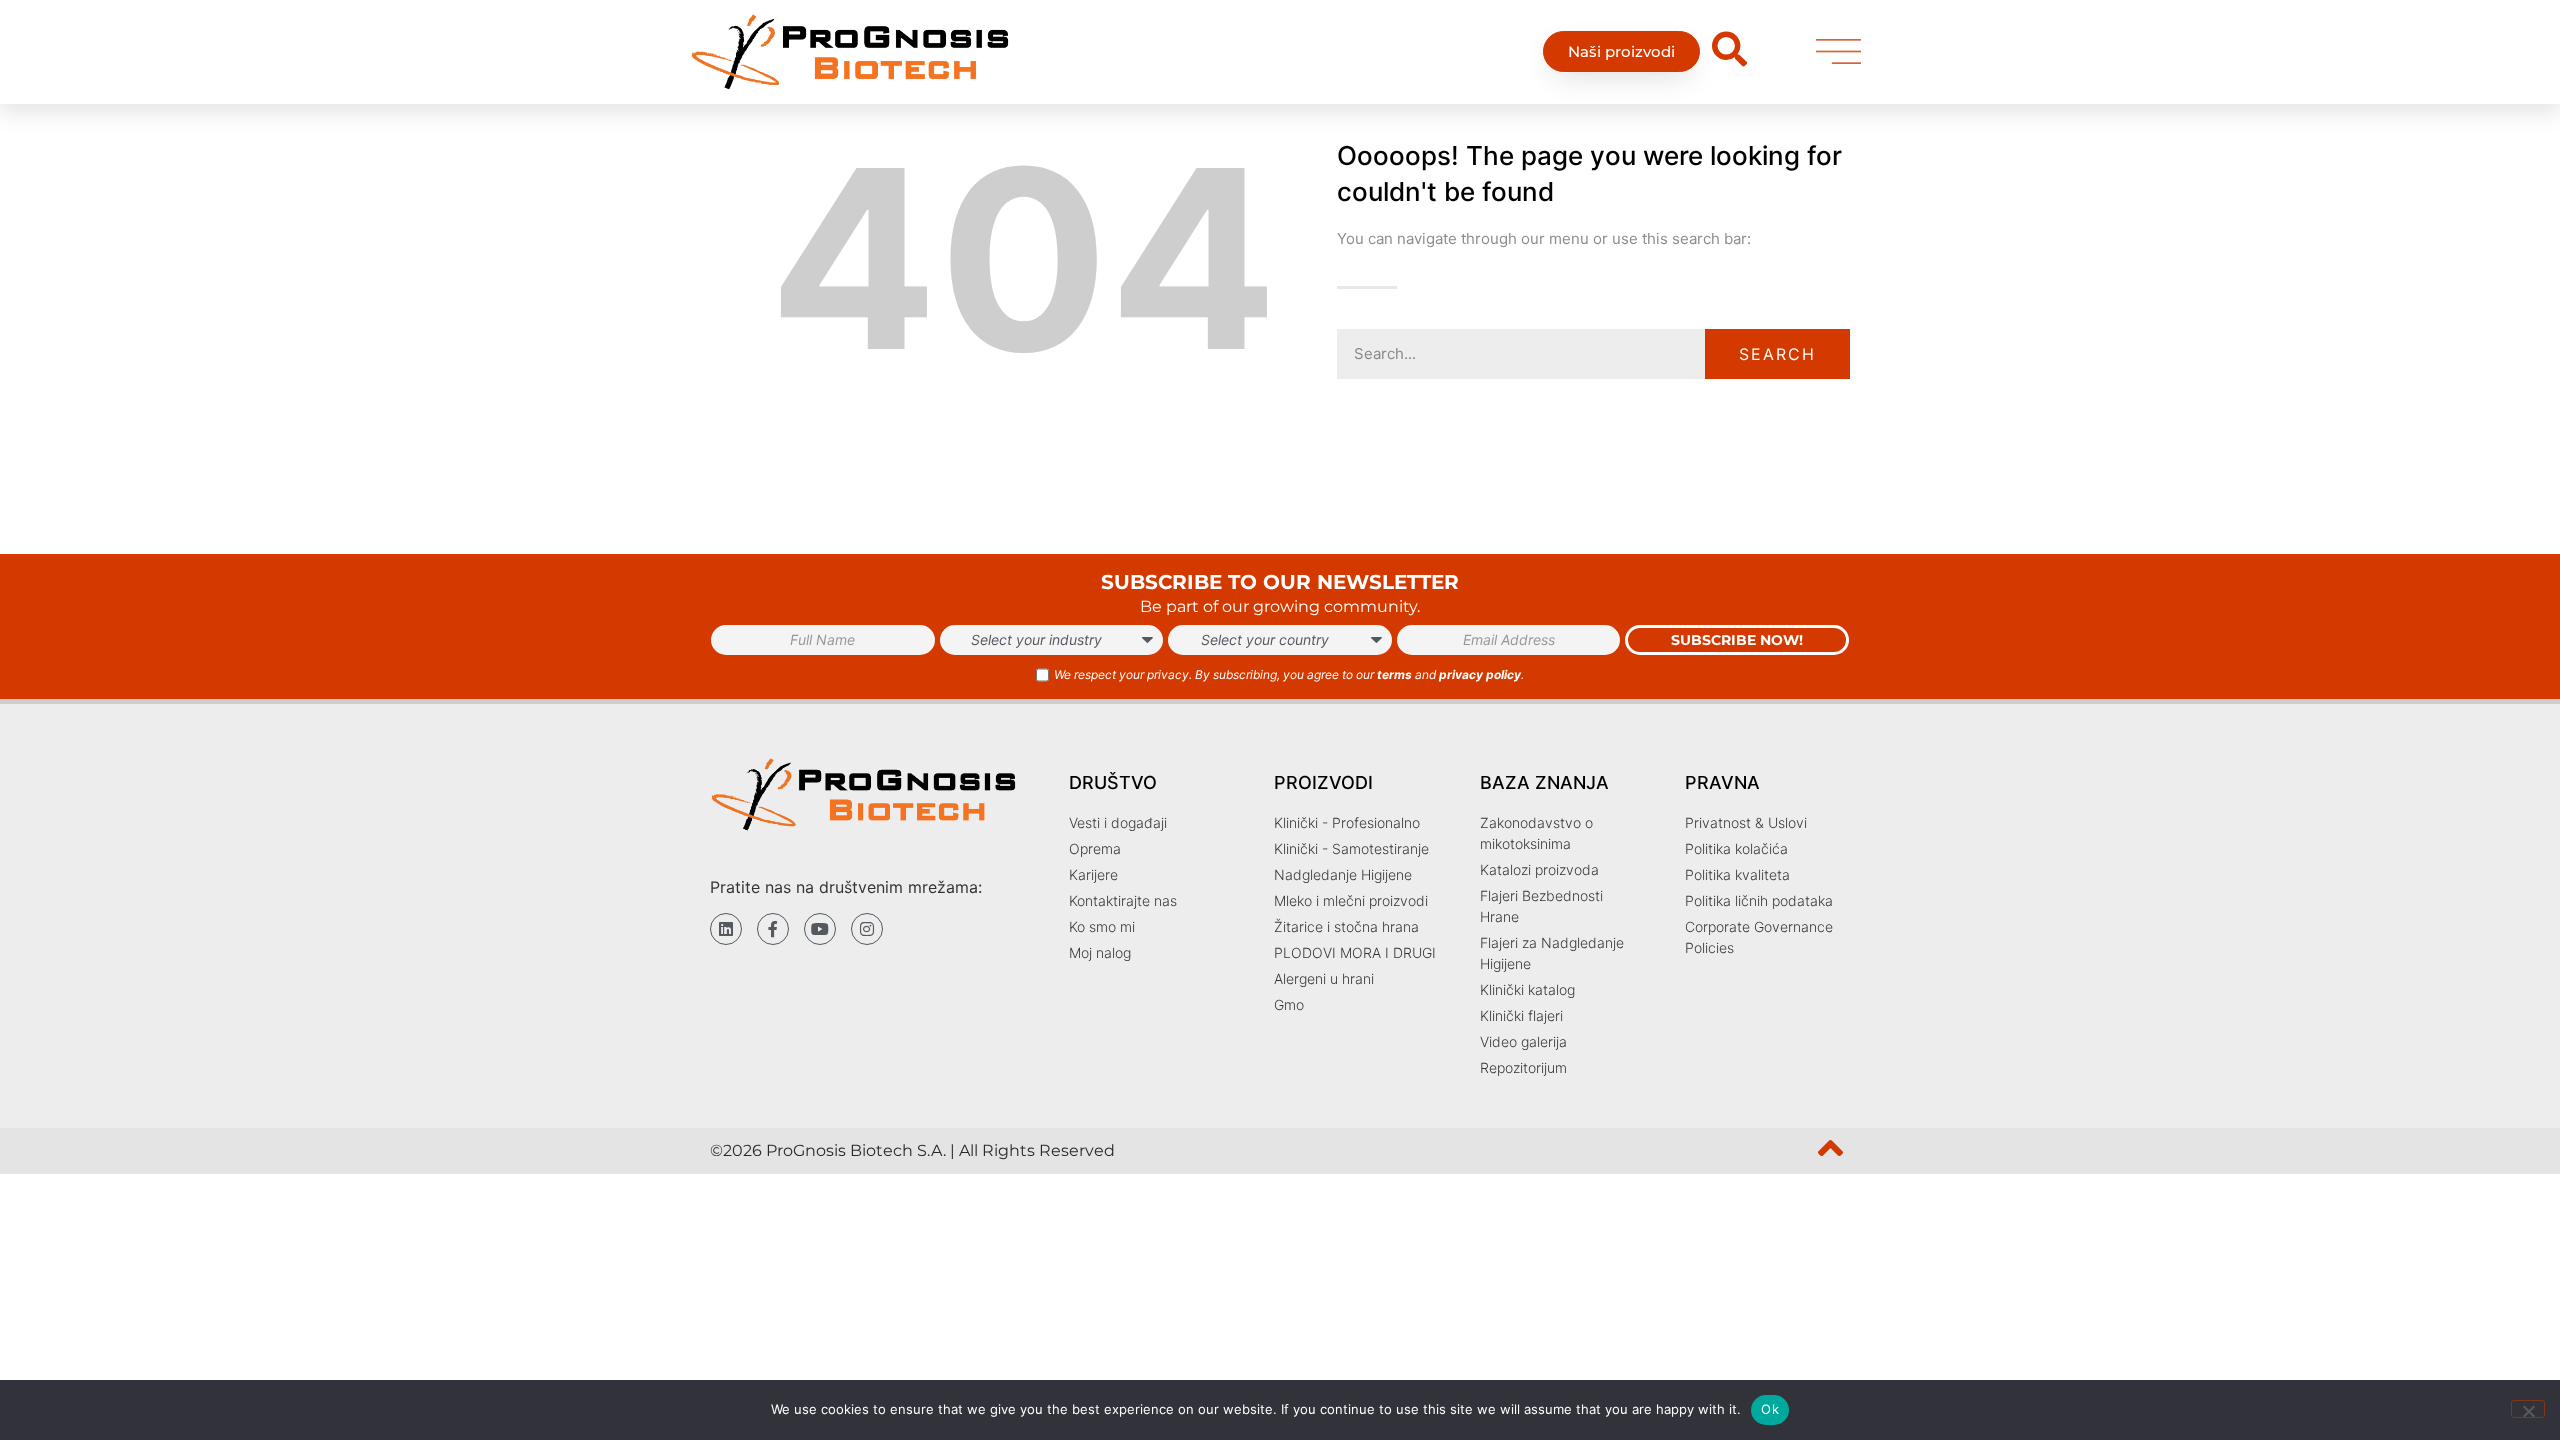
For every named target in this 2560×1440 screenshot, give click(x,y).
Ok (1770, 1409)
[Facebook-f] (773, 929)
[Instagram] (867, 929)
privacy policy (1480, 674)
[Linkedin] (726, 929)
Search (1777, 354)
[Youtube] (820, 929)
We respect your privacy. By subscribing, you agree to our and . (1289, 674)
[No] (2528, 1409)
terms (1394, 674)
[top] (1830, 1148)
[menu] (1838, 51)
